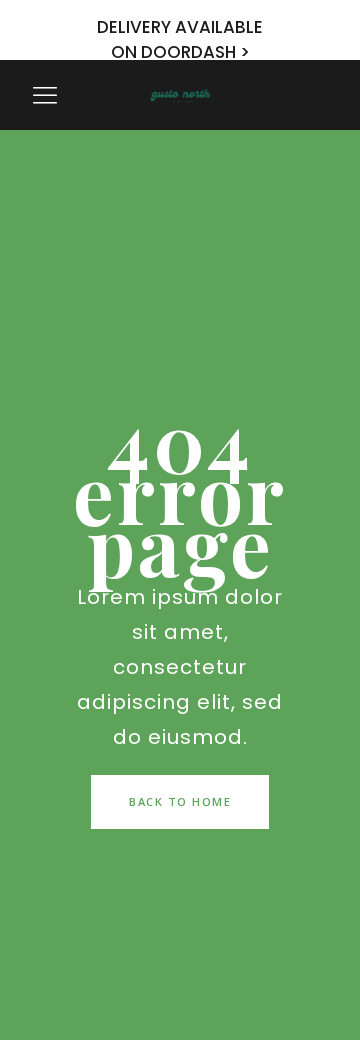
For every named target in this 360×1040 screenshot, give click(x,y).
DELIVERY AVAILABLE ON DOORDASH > (180, 39)
